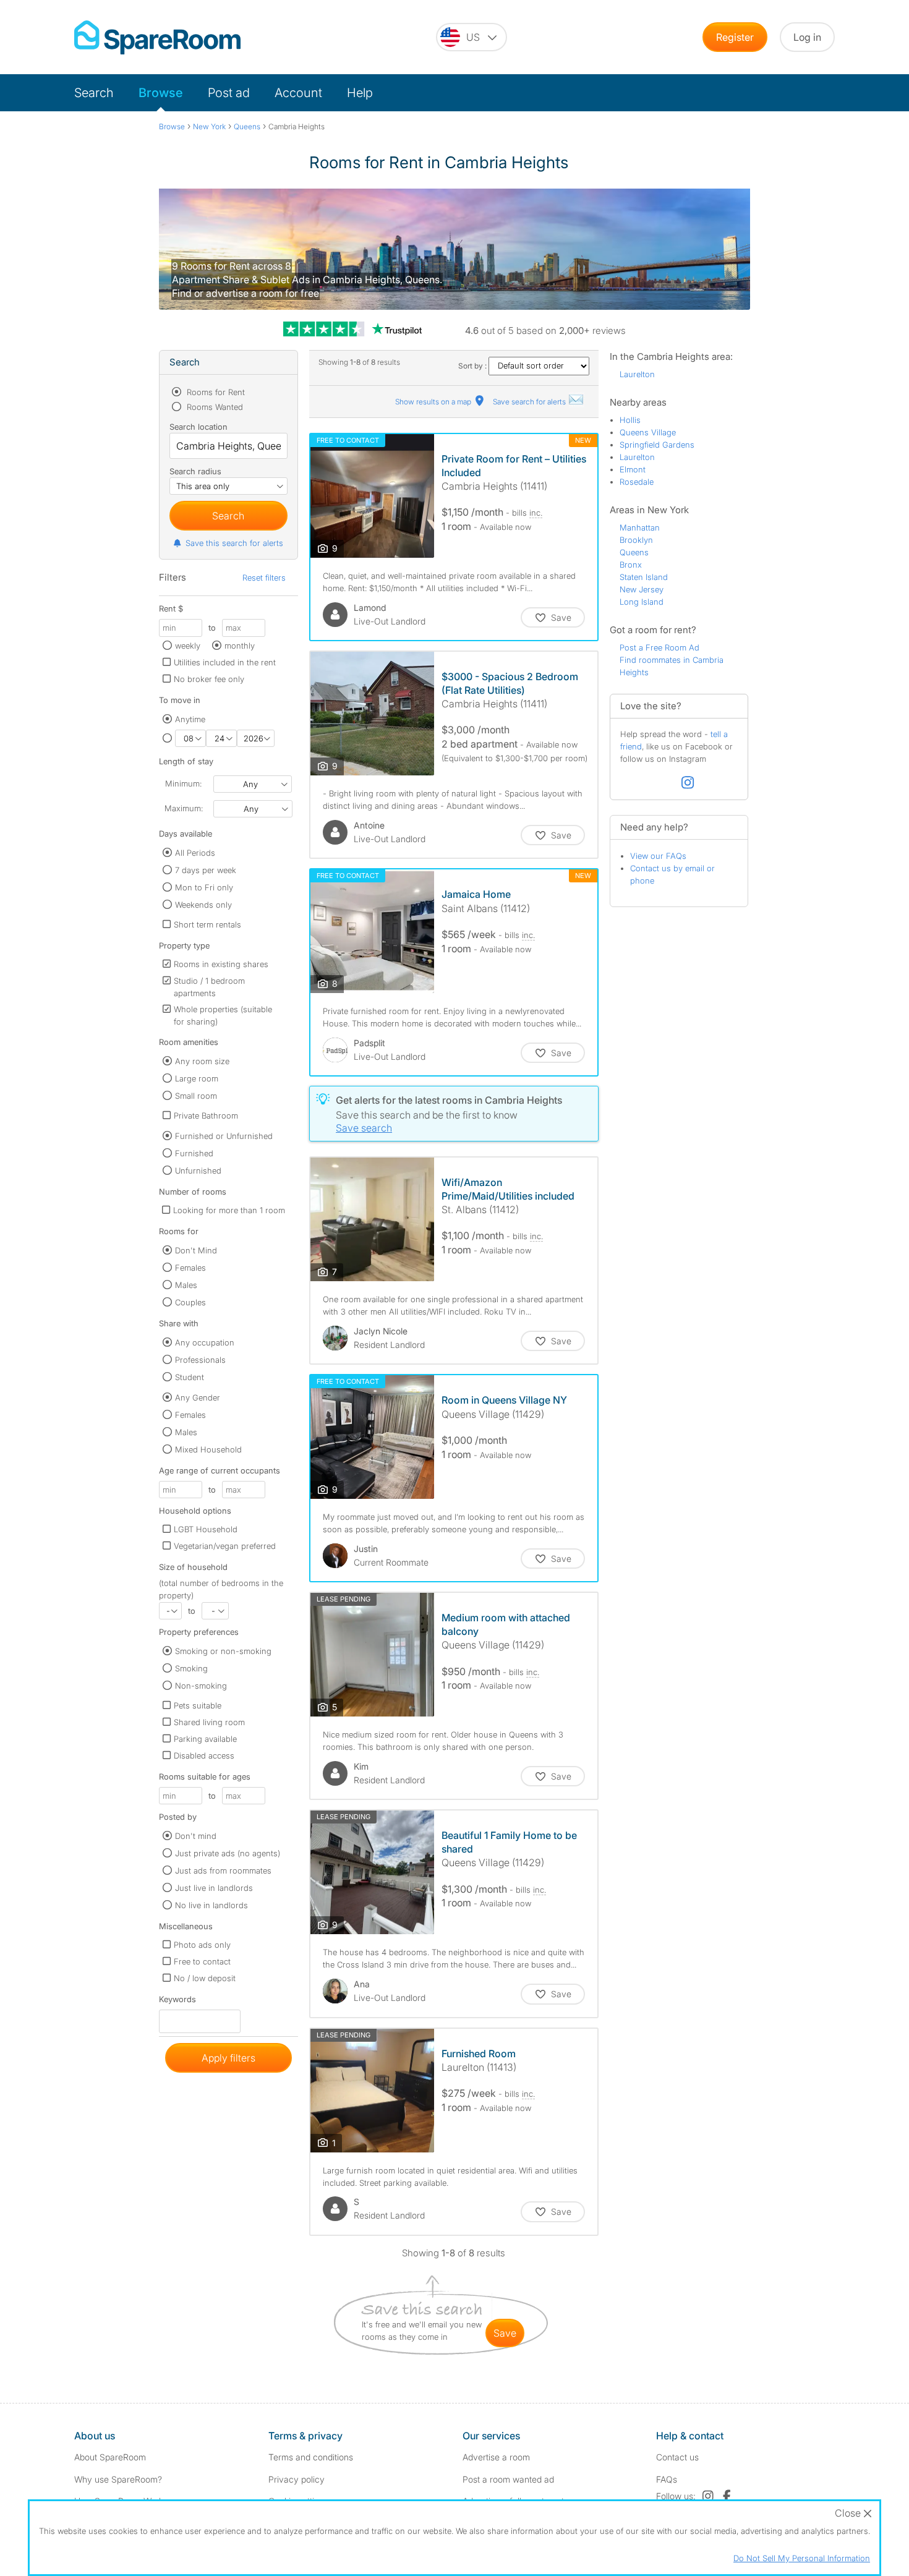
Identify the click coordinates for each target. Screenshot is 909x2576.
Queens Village (648, 432)
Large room (197, 1078)
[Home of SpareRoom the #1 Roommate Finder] (157, 37)
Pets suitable (198, 1705)
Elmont (633, 469)
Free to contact (202, 1961)
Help (360, 93)
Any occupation (205, 1342)
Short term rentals (207, 924)
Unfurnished (198, 1171)
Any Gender (198, 1397)
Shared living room (209, 1722)
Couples (190, 1302)
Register (735, 37)
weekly (188, 646)
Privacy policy (297, 2479)
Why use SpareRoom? (118, 2479)
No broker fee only (209, 679)
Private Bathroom (206, 1115)
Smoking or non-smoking (223, 1651)
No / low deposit (205, 1978)
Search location (198, 427)
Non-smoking (201, 1686)
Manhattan (640, 527)
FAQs (667, 2479)
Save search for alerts (530, 402)
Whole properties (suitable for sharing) (223, 1015)
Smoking (191, 1668)
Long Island (642, 602)
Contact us (677, 2457)
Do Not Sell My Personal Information (802, 2558)
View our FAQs (658, 856)
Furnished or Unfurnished (224, 1136)
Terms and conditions (311, 2457)
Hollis (630, 420)
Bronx (631, 565)
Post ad (229, 93)
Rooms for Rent (215, 392)
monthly (240, 646)
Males (186, 1285)
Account (298, 93)
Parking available (205, 1739)
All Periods (195, 853)
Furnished (194, 1153)
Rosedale (637, 482)
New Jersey (642, 589)
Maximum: (184, 808)
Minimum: (183, 783)
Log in (807, 37)
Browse (161, 93)
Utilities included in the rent (225, 662)
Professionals (200, 1360)
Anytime (190, 719)
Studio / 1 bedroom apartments (209, 987)
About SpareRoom (110, 2457)
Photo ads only (202, 1945)
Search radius (195, 471)
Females (190, 1268)
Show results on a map (434, 402)
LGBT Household (206, 1529)
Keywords (177, 2002)
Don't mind (196, 1836)
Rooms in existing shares (221, 964)
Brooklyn (636, 540)
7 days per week (206, 870)
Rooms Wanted (214, 407)
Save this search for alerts (234, 543)
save (505, 2333)
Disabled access (204, 1755)
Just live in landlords (214, 1888)
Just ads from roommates (223, 1870)
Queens (634, 552)
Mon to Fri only (204, 887)
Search (94, 93)
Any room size (202, 1061)
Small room (196, 1096)
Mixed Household (208, 1449)
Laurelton (637, 374)
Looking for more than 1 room (229, 1210)
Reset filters (264, 578)
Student (190, 1377)
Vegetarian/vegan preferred (225, 1546)
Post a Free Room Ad (659, 647)
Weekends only (203, 905)
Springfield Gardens (657, 445)
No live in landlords (211, 1905)
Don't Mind (196, 1250)
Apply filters (228, 2058)
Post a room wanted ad (508, 2479)
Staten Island (644, 577)
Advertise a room (496, 2457)
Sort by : (473, 366)
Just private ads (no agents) (228, 1853)
